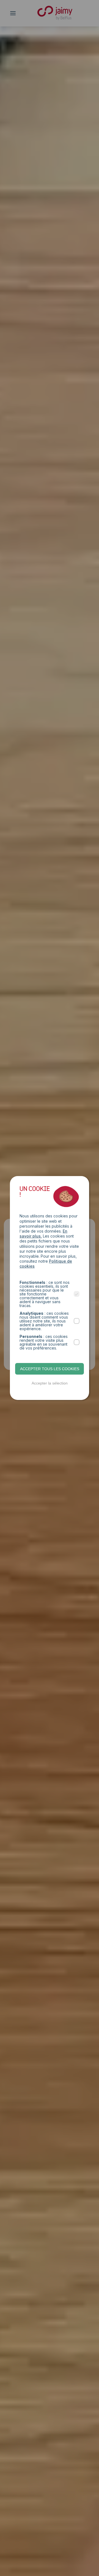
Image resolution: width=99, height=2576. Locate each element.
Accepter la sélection (50, 1383)
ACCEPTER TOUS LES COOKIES (50, 1369)
